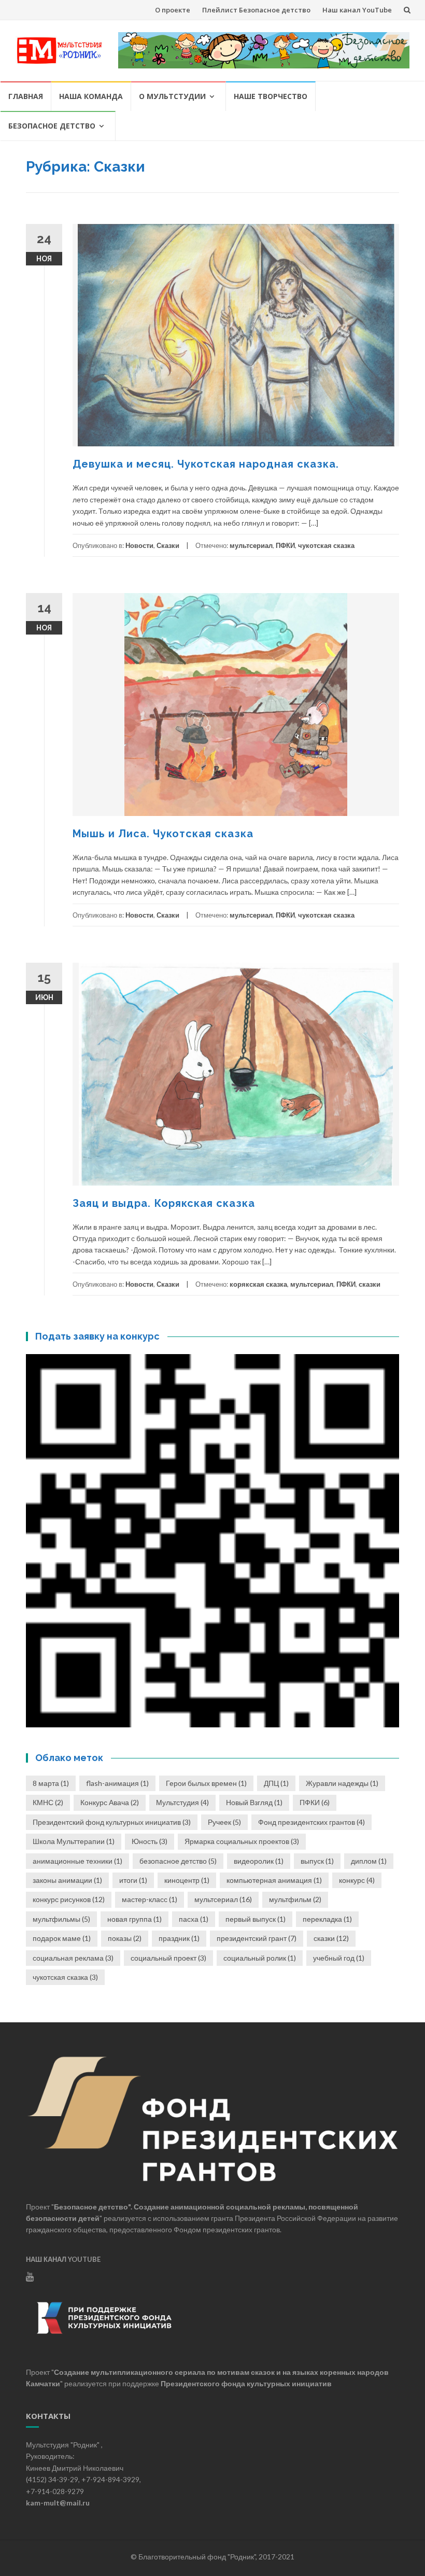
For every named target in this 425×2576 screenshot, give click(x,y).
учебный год (339, 1958)
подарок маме (62, 1938)
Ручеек (224, 1822)
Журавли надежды (342, 1783)
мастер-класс (150, 1899)
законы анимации (67, 1880)
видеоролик (259, 1861)
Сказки (168, 545)
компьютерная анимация (274, 1880)
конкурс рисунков (69, 1899)
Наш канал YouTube (357, 10)
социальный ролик (260, 1958)
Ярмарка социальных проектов (242, 1841)
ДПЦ (276, 1783)
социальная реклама (73, 1958)
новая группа (134, 1919)
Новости (139, 545)
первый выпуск (256, 1919)
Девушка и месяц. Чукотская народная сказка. (206, 464)
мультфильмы (61, 1919)
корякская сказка (258, 1284)
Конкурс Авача (110, 1802)
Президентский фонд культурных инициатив (112, 1822)
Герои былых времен (206, 1783)
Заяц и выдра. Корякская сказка (164, 1203)
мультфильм (295, 1899)
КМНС (48, 1802)
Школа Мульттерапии (74, 1841)
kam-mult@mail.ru (58, 2503)
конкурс (357, 1880)
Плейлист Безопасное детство (256, 10)
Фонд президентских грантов (311, 1822)
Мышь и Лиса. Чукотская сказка (163, 834)
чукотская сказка (326, 545)
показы (125, 1938)
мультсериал (251, 545)
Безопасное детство (52, 126)
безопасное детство (178, 1861)
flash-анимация (117, 1783)
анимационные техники (77, 1861)
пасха (194, 1919)
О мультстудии (172, 96)
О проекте (173, 10)
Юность (150, 1841)
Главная (26, 96)
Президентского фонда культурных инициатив (246, 2383)
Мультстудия (182, 1802)
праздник (179, 1938)
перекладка (327, 1919)
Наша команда (91, 96)
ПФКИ (285, 545)
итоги (133, 1880)
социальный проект (168, 1958)
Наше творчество (271, 96)
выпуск (317, 1861)
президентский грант (257, 1938)
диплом (369, 1861)
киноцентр (187, 1880)
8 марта (51, 1783)
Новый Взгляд (254, 1802)
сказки (370, 1284)
